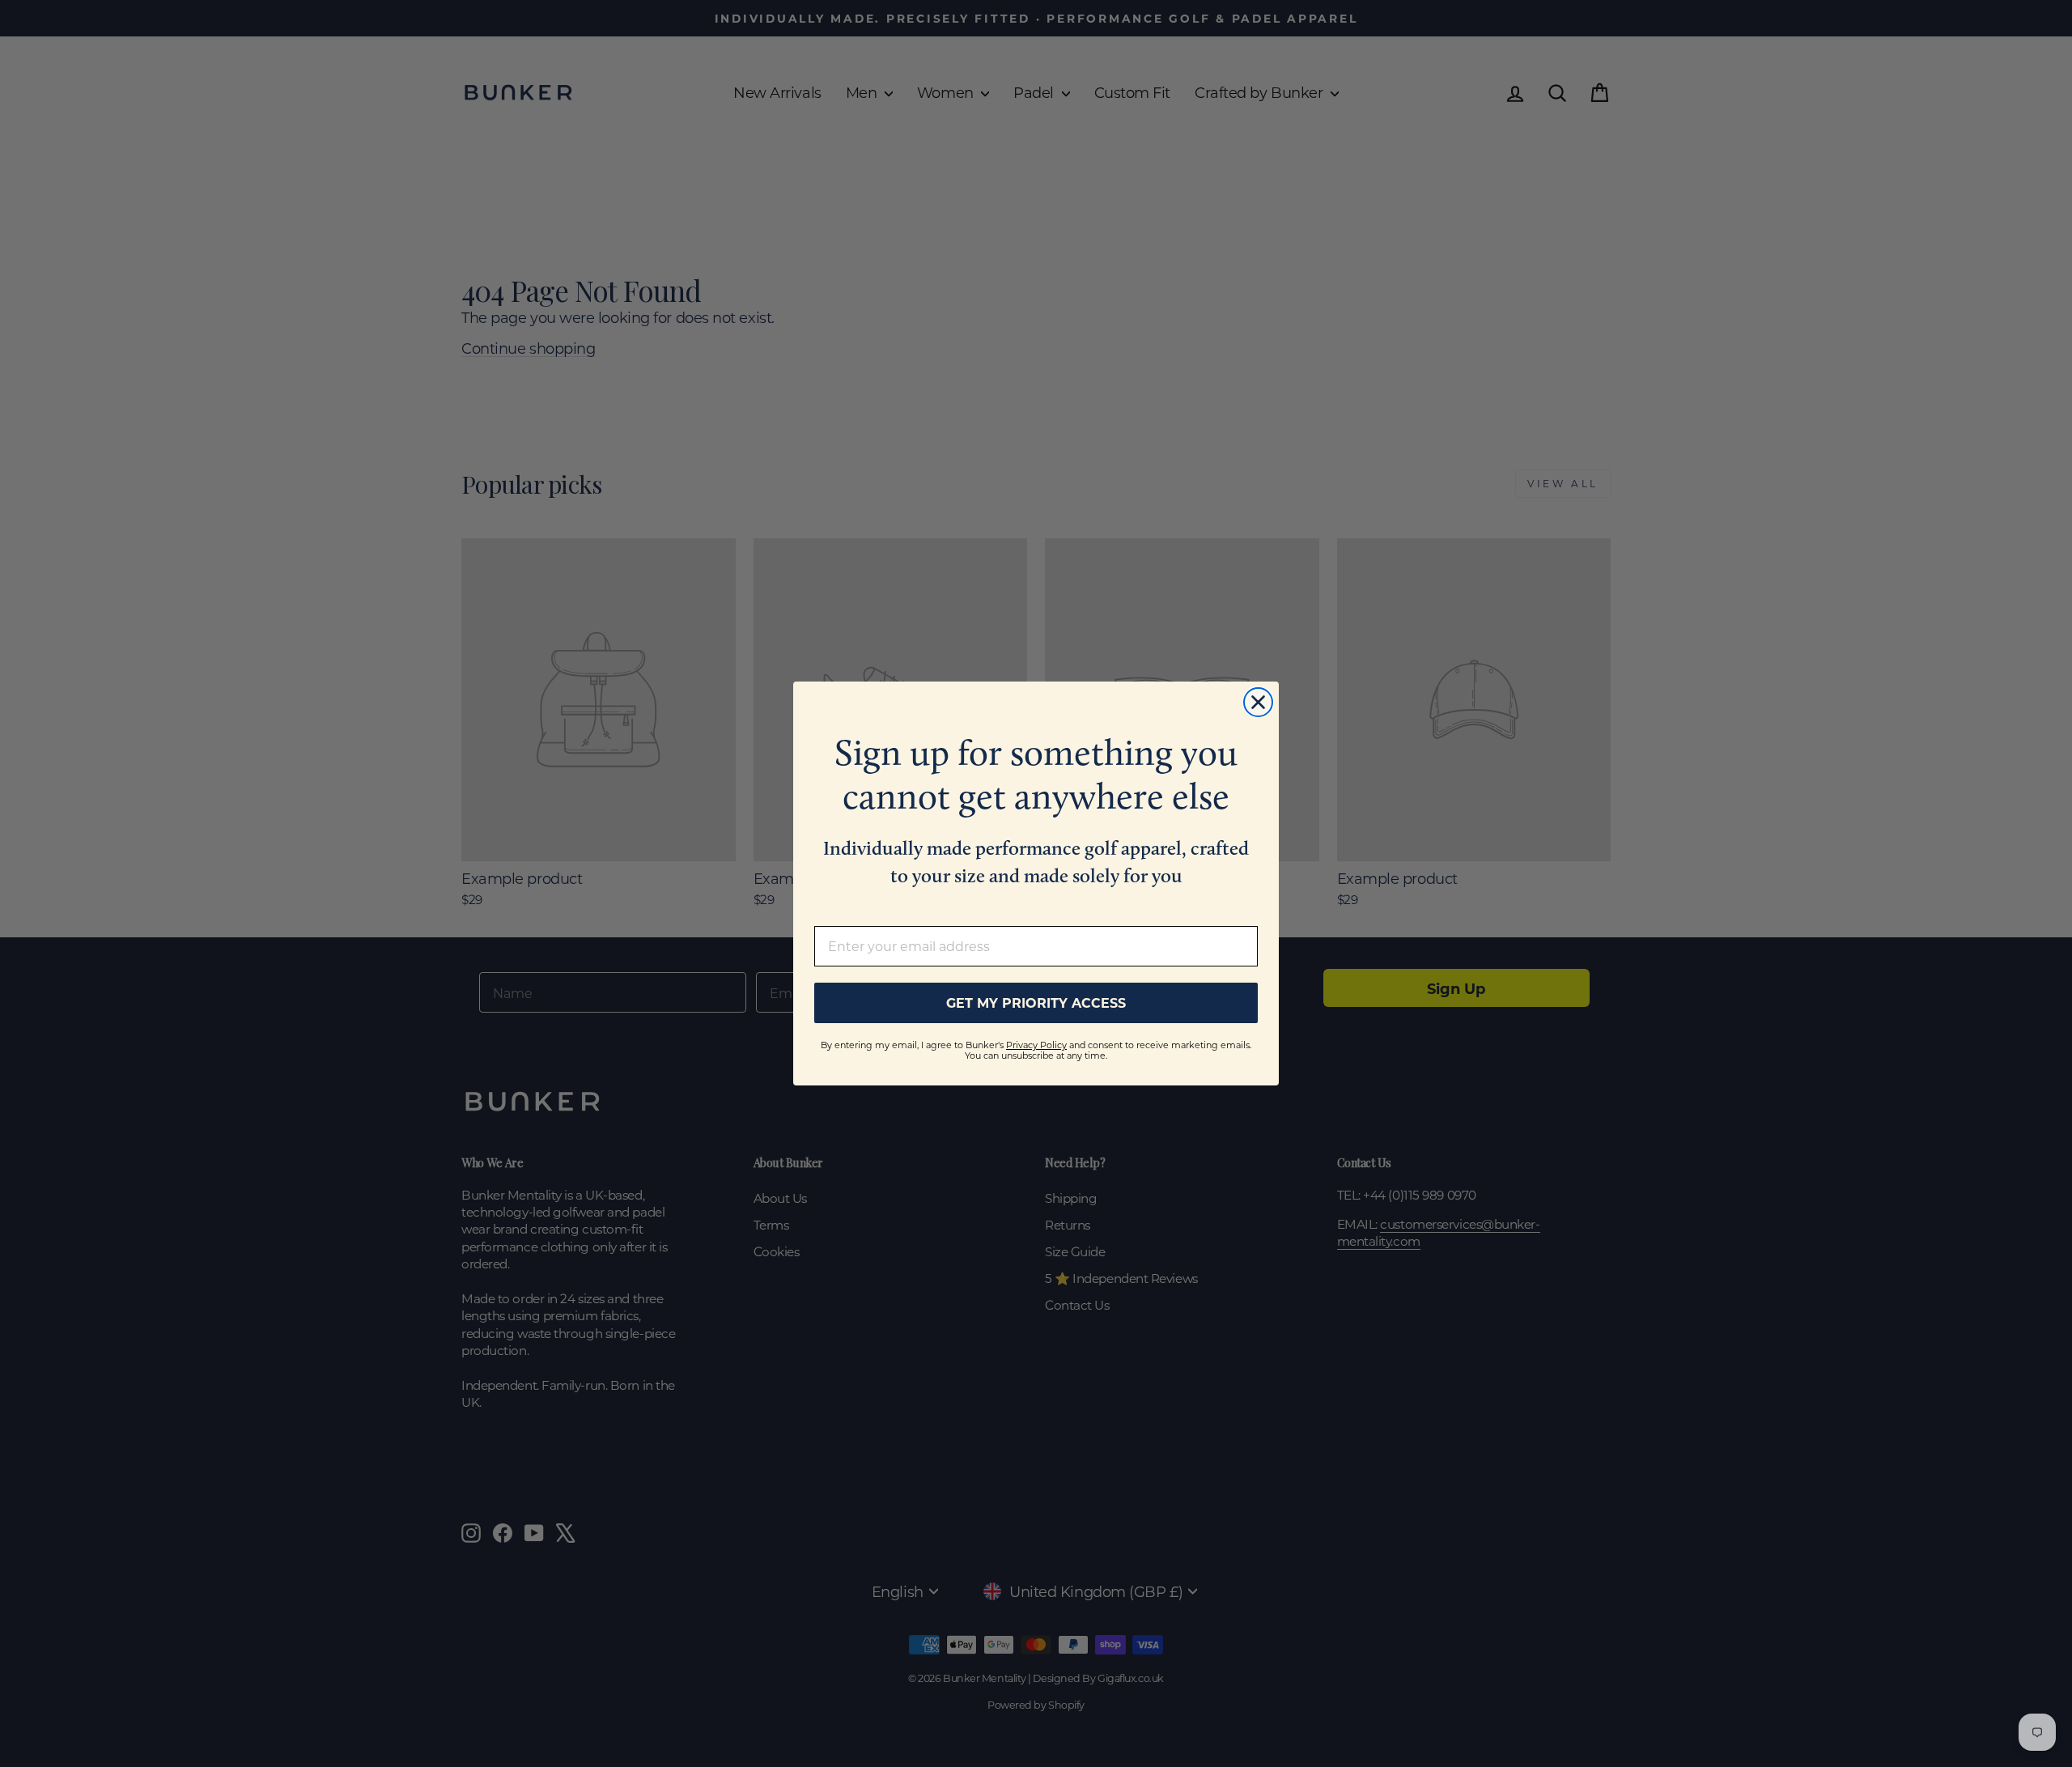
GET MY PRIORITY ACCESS (1036, 1002)
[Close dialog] (1258, 702)
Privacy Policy (1036, 1045)
